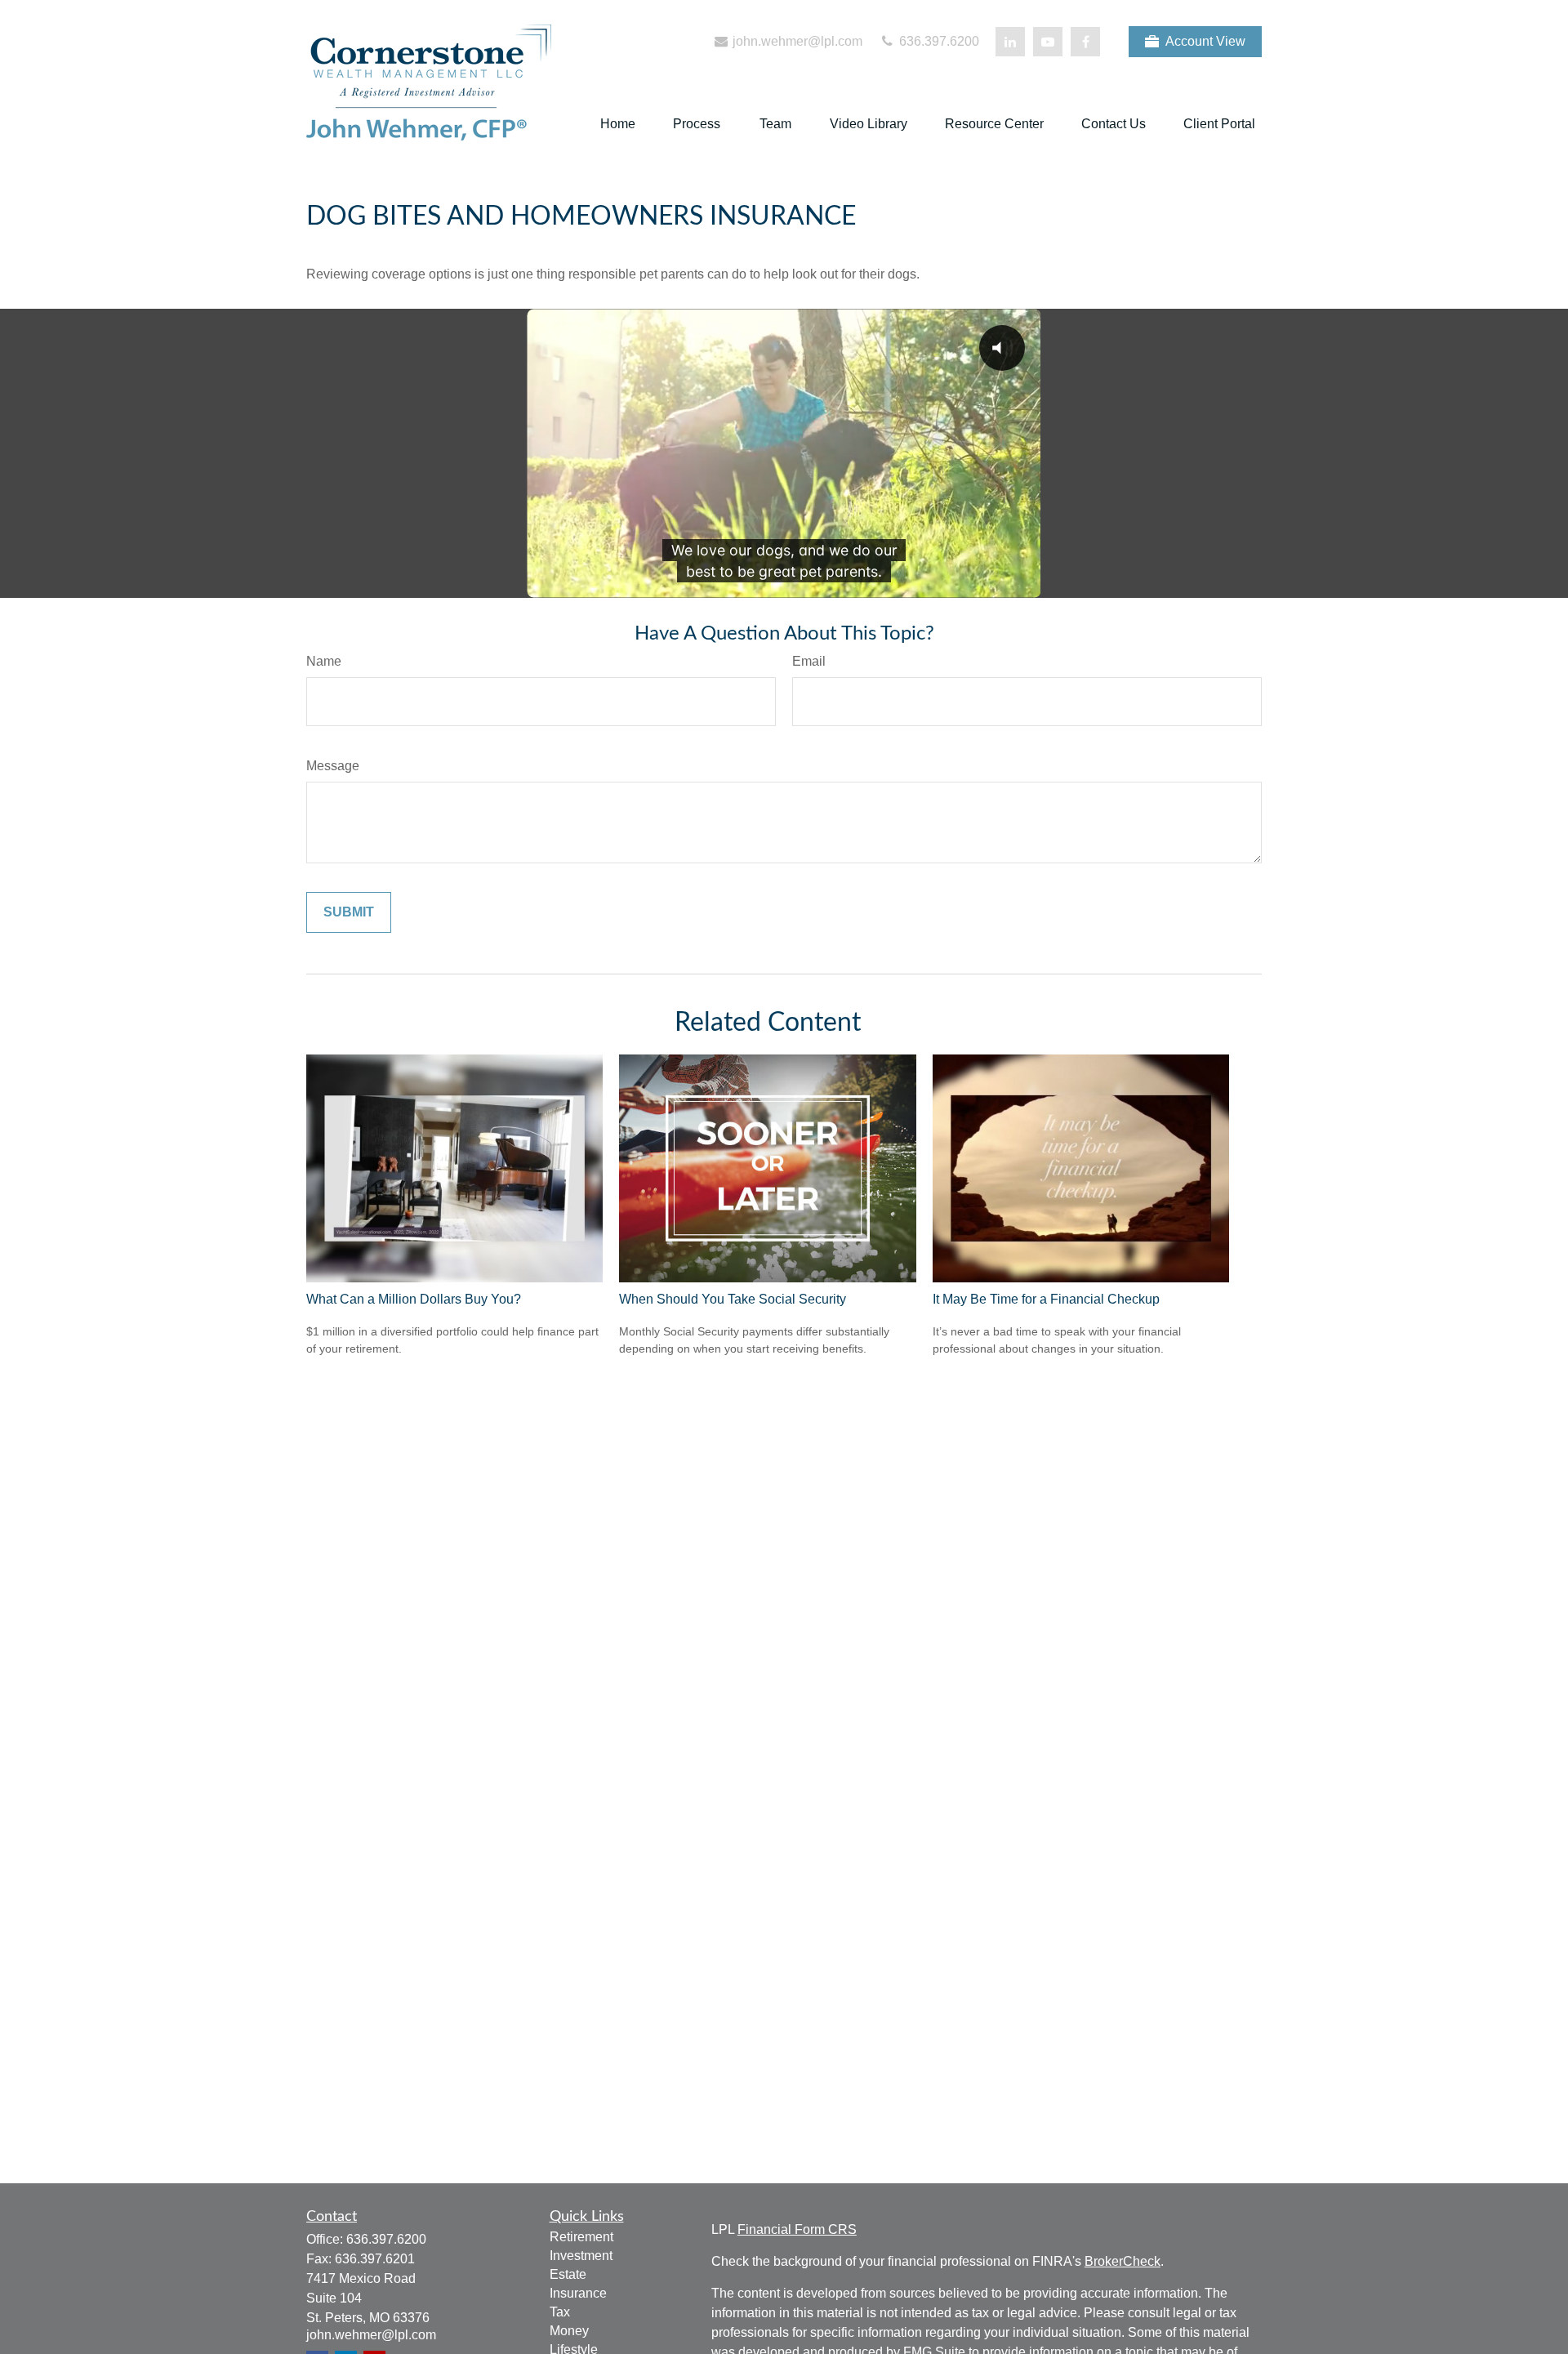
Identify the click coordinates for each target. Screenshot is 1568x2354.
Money (569, 2331)
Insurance (578, 2293)
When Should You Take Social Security (733, 1299)
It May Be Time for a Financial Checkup (1046, 1299)
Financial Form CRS (797, 2229)
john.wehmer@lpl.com (796, 41)
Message (333, 766)
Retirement (581, 2237)
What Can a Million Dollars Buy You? (414, 1299)
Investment (581, 2256)
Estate (568, 2274)
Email (809, 661)
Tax (560, 2312)
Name (324, 661)
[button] (618, 125)
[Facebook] (1085, 42)
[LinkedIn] (1010, 42)
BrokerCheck (1123, 2261)
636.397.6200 (938, 41)
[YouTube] (1048, 42)
